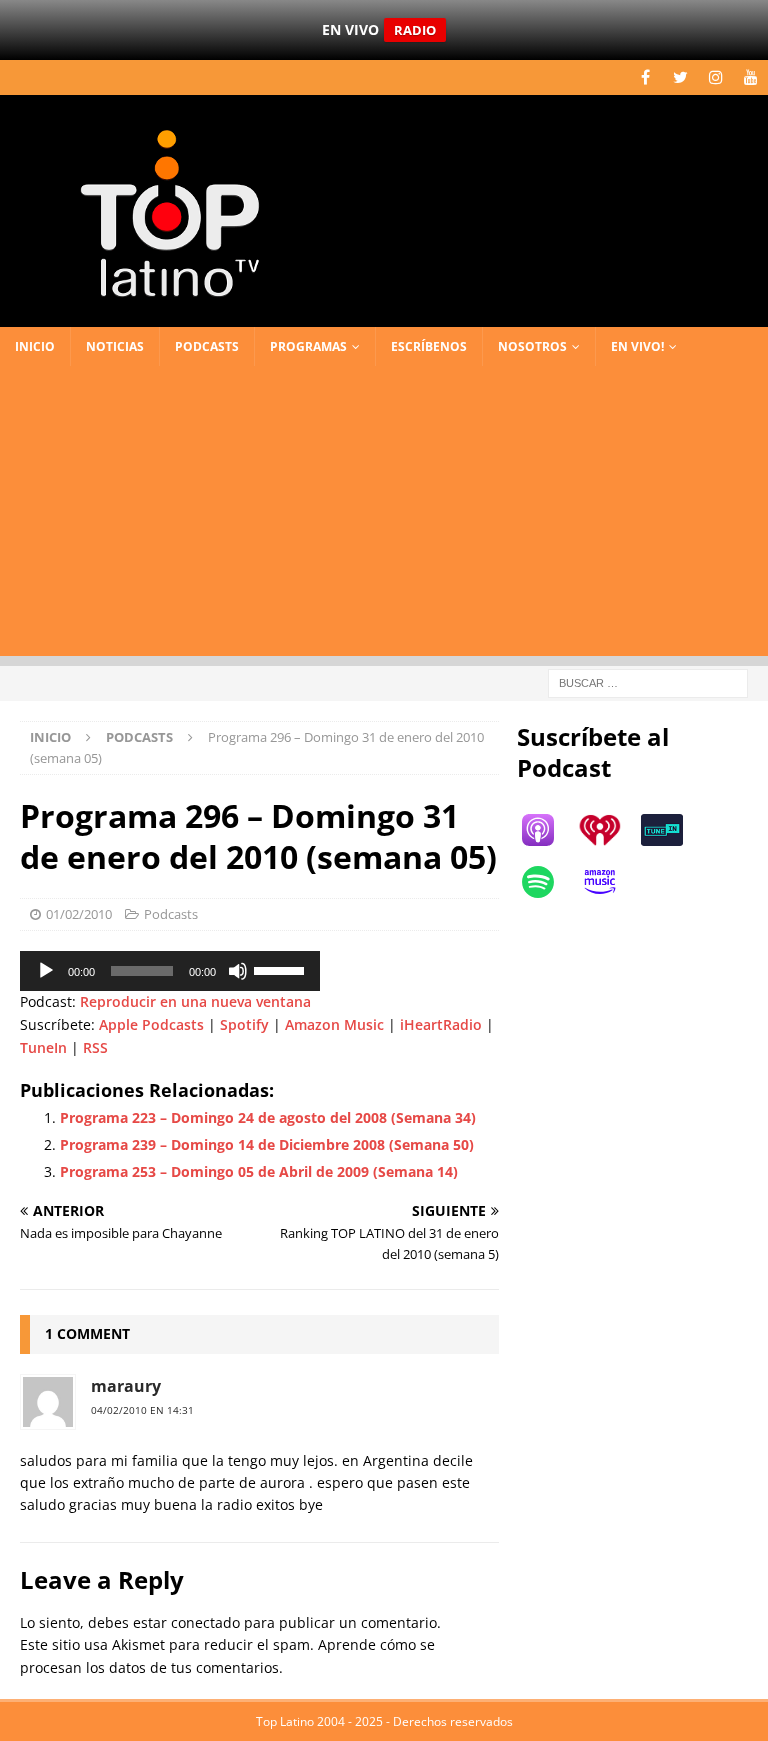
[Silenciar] (238, 971)
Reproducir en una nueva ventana (195, 1001)
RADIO (415, 30)
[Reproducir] (46, 971)
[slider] (282, 969)
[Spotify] (548, 882)
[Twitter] (680, 77)
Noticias (115, 346)
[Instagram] (715, 77)
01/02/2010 (79, 914)
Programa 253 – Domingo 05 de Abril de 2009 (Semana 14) (259, 1171)
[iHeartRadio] (610, 830)
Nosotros (532, 346)
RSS (95, 1047)
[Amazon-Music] (610, 882)
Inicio (35, 346)
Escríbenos (429, 346)
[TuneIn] (672, 830)
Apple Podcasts (151, 1024)
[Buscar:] (648, 681)
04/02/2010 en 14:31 (142, 1410)
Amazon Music (334, 1024)
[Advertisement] (384, 516)
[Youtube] (750, 77)
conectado (205, 1622)
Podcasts (207, 346)
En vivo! (637, 346)
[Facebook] (645, 77)
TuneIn (43, 1047)
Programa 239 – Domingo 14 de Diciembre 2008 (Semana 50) (267, 1144)
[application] (170, 971)
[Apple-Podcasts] (548, 830)
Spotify (244, 1024)
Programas (308, 346)
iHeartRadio (441, 1024)
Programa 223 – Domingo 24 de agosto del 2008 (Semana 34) (268, 1117)
